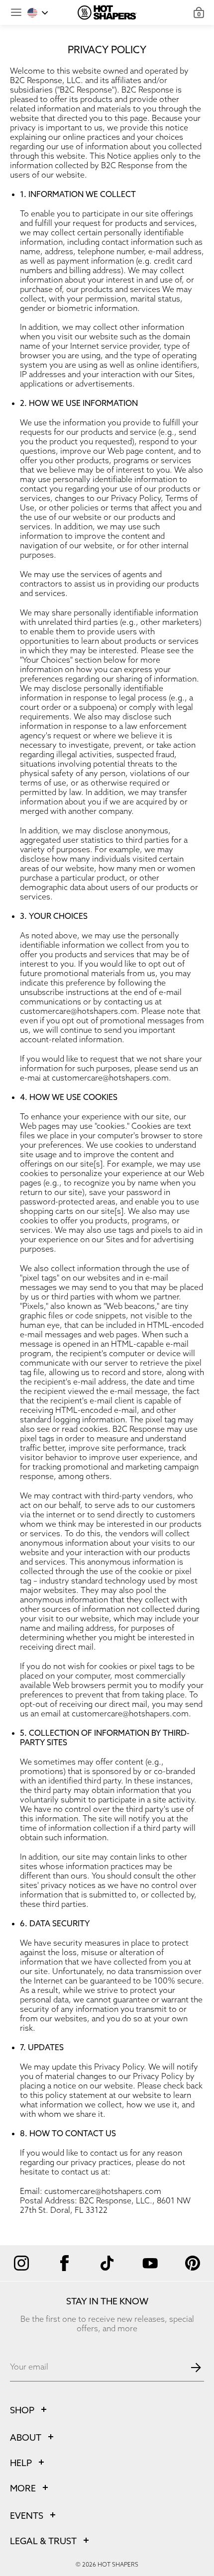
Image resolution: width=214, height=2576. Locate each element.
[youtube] (150, 2263)
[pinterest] (193, 2263)
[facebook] (64, 2263)
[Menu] (16, 12)
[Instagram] (21, 2263)
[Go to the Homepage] (107, 12)
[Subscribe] (196, 2368)
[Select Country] (38, 13)
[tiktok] (107, 2263)
